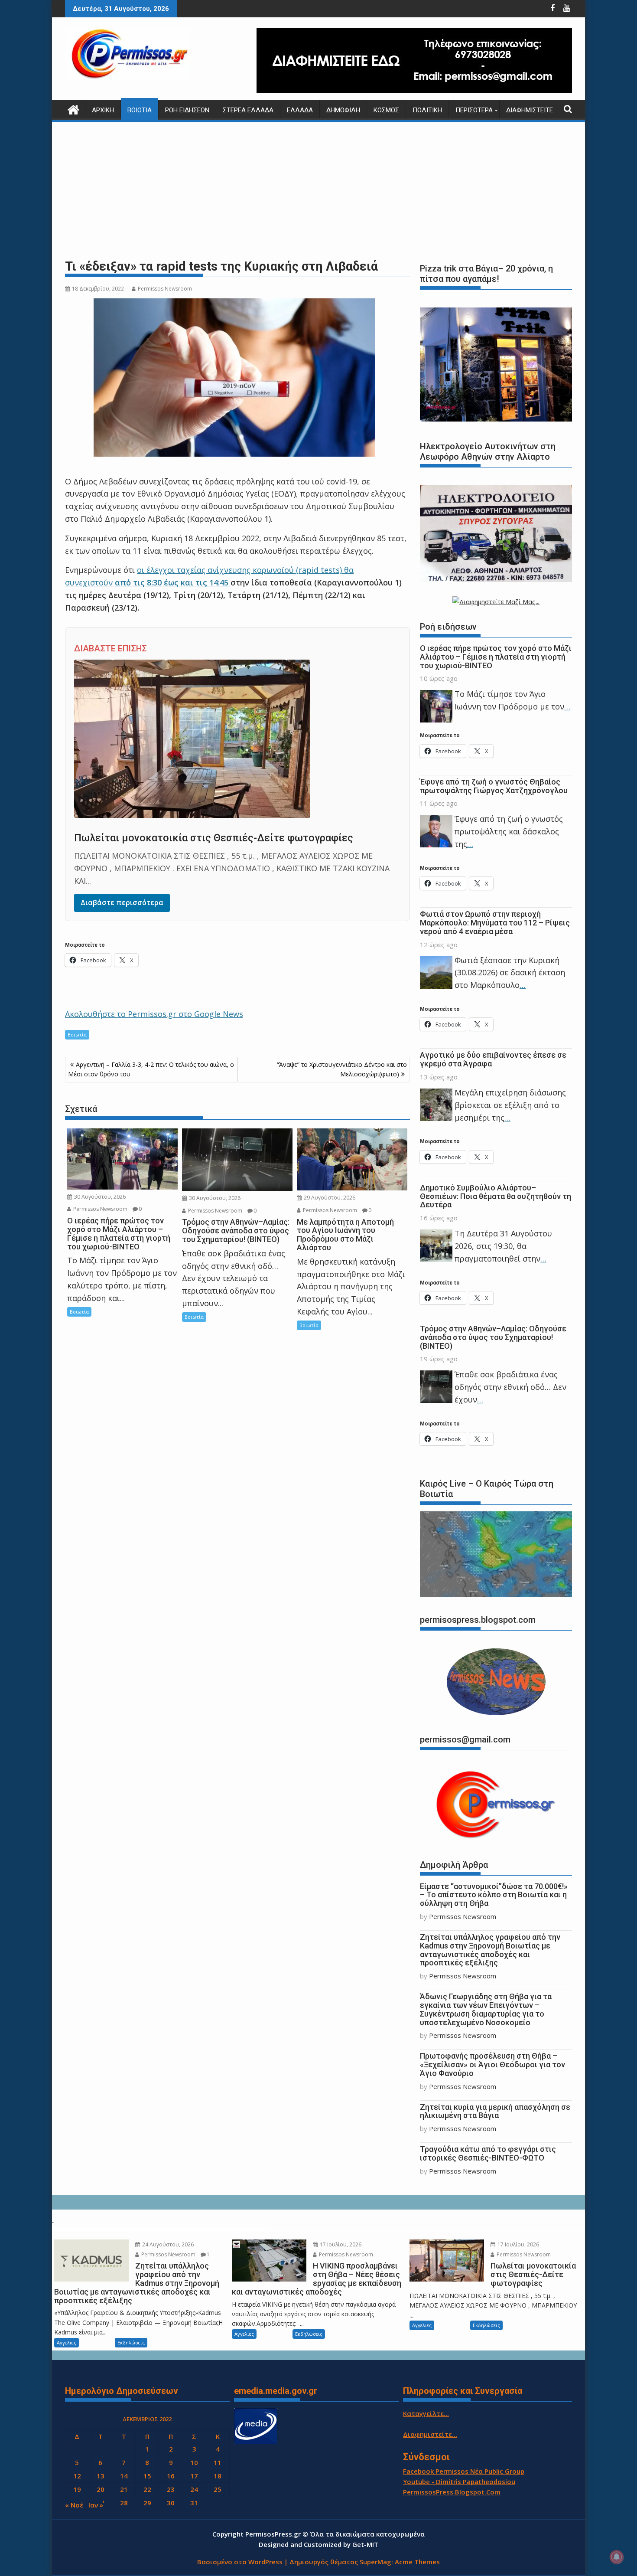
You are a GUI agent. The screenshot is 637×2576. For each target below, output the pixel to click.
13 (101, 2476)
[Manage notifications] (617, 2557)
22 (147, 2489)
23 (171, 2489)
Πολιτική (427, 110)
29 (147, 2503)
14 (124, 2476)
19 (77, 2489)
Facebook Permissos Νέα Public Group (464, 2471)
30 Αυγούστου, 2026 (99, 1197)
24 (194, 2489)
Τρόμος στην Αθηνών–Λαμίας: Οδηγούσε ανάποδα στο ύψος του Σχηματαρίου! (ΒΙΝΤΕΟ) (493, 1337)
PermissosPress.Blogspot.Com (452, 2492)
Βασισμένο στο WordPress (240, 2562)
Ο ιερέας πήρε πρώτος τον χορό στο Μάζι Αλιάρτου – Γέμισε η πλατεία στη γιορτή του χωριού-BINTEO (496, 657)
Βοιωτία (140, 110)
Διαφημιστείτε (530, 110)
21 (124, 2489)
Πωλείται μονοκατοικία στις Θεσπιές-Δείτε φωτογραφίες (214, 838)
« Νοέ (74, 2505)
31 (194, 2503)
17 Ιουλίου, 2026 (340, 2244)
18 (218, 2476)
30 (171, 2503)
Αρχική (103, 110)
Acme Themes (417, 2562)
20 (101, 2489)
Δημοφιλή (343, 110)
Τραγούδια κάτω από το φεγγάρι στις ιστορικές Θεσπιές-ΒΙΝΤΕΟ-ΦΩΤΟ (488, 2153)
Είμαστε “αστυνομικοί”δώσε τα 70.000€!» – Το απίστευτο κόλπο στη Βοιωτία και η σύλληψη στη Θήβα (494, 1895)
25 (218, 2489)
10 (194, 2462)
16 (171, 2476)
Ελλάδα (300, 110)
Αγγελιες (67, 2342)
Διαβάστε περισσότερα (122, 902)
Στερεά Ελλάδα (248, 110)
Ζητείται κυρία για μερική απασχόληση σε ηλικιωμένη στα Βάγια (495, 2111)
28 (124, 2503)
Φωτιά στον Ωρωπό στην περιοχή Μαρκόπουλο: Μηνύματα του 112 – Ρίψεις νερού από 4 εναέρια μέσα (495, 923)
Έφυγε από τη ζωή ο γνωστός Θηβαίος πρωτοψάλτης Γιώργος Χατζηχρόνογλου (494, 786)
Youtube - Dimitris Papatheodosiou (459, 2481)
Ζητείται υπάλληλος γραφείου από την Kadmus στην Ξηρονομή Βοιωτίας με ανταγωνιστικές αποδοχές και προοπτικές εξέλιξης (490, 1950)
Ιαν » (96, 2505)
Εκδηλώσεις (131, 2342)
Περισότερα (474, 110)
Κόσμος (386, 110)
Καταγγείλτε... (426, 2413)
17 (194, 2476)
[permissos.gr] (73, 109)
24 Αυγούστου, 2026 (167, 2244)
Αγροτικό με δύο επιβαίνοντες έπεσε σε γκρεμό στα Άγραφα (493, 1059)
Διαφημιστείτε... (430, 2434)
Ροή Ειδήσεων (187, 110)
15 (147, 2476)
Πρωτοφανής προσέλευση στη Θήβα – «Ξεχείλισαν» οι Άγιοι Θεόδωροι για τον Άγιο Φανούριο (492, 2064)
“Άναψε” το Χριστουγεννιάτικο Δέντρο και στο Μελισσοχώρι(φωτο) (342, 1069)
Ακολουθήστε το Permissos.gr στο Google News (154, 1014)
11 (218, 2462)
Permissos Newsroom (165, 289)
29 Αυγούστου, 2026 (329, 1198)
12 (77, 2476)
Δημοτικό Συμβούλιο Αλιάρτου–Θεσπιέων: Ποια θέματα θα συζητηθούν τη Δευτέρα (496, 1196)
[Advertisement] (318, 191)
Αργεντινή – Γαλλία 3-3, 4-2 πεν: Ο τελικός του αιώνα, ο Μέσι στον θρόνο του (151, 1069)
